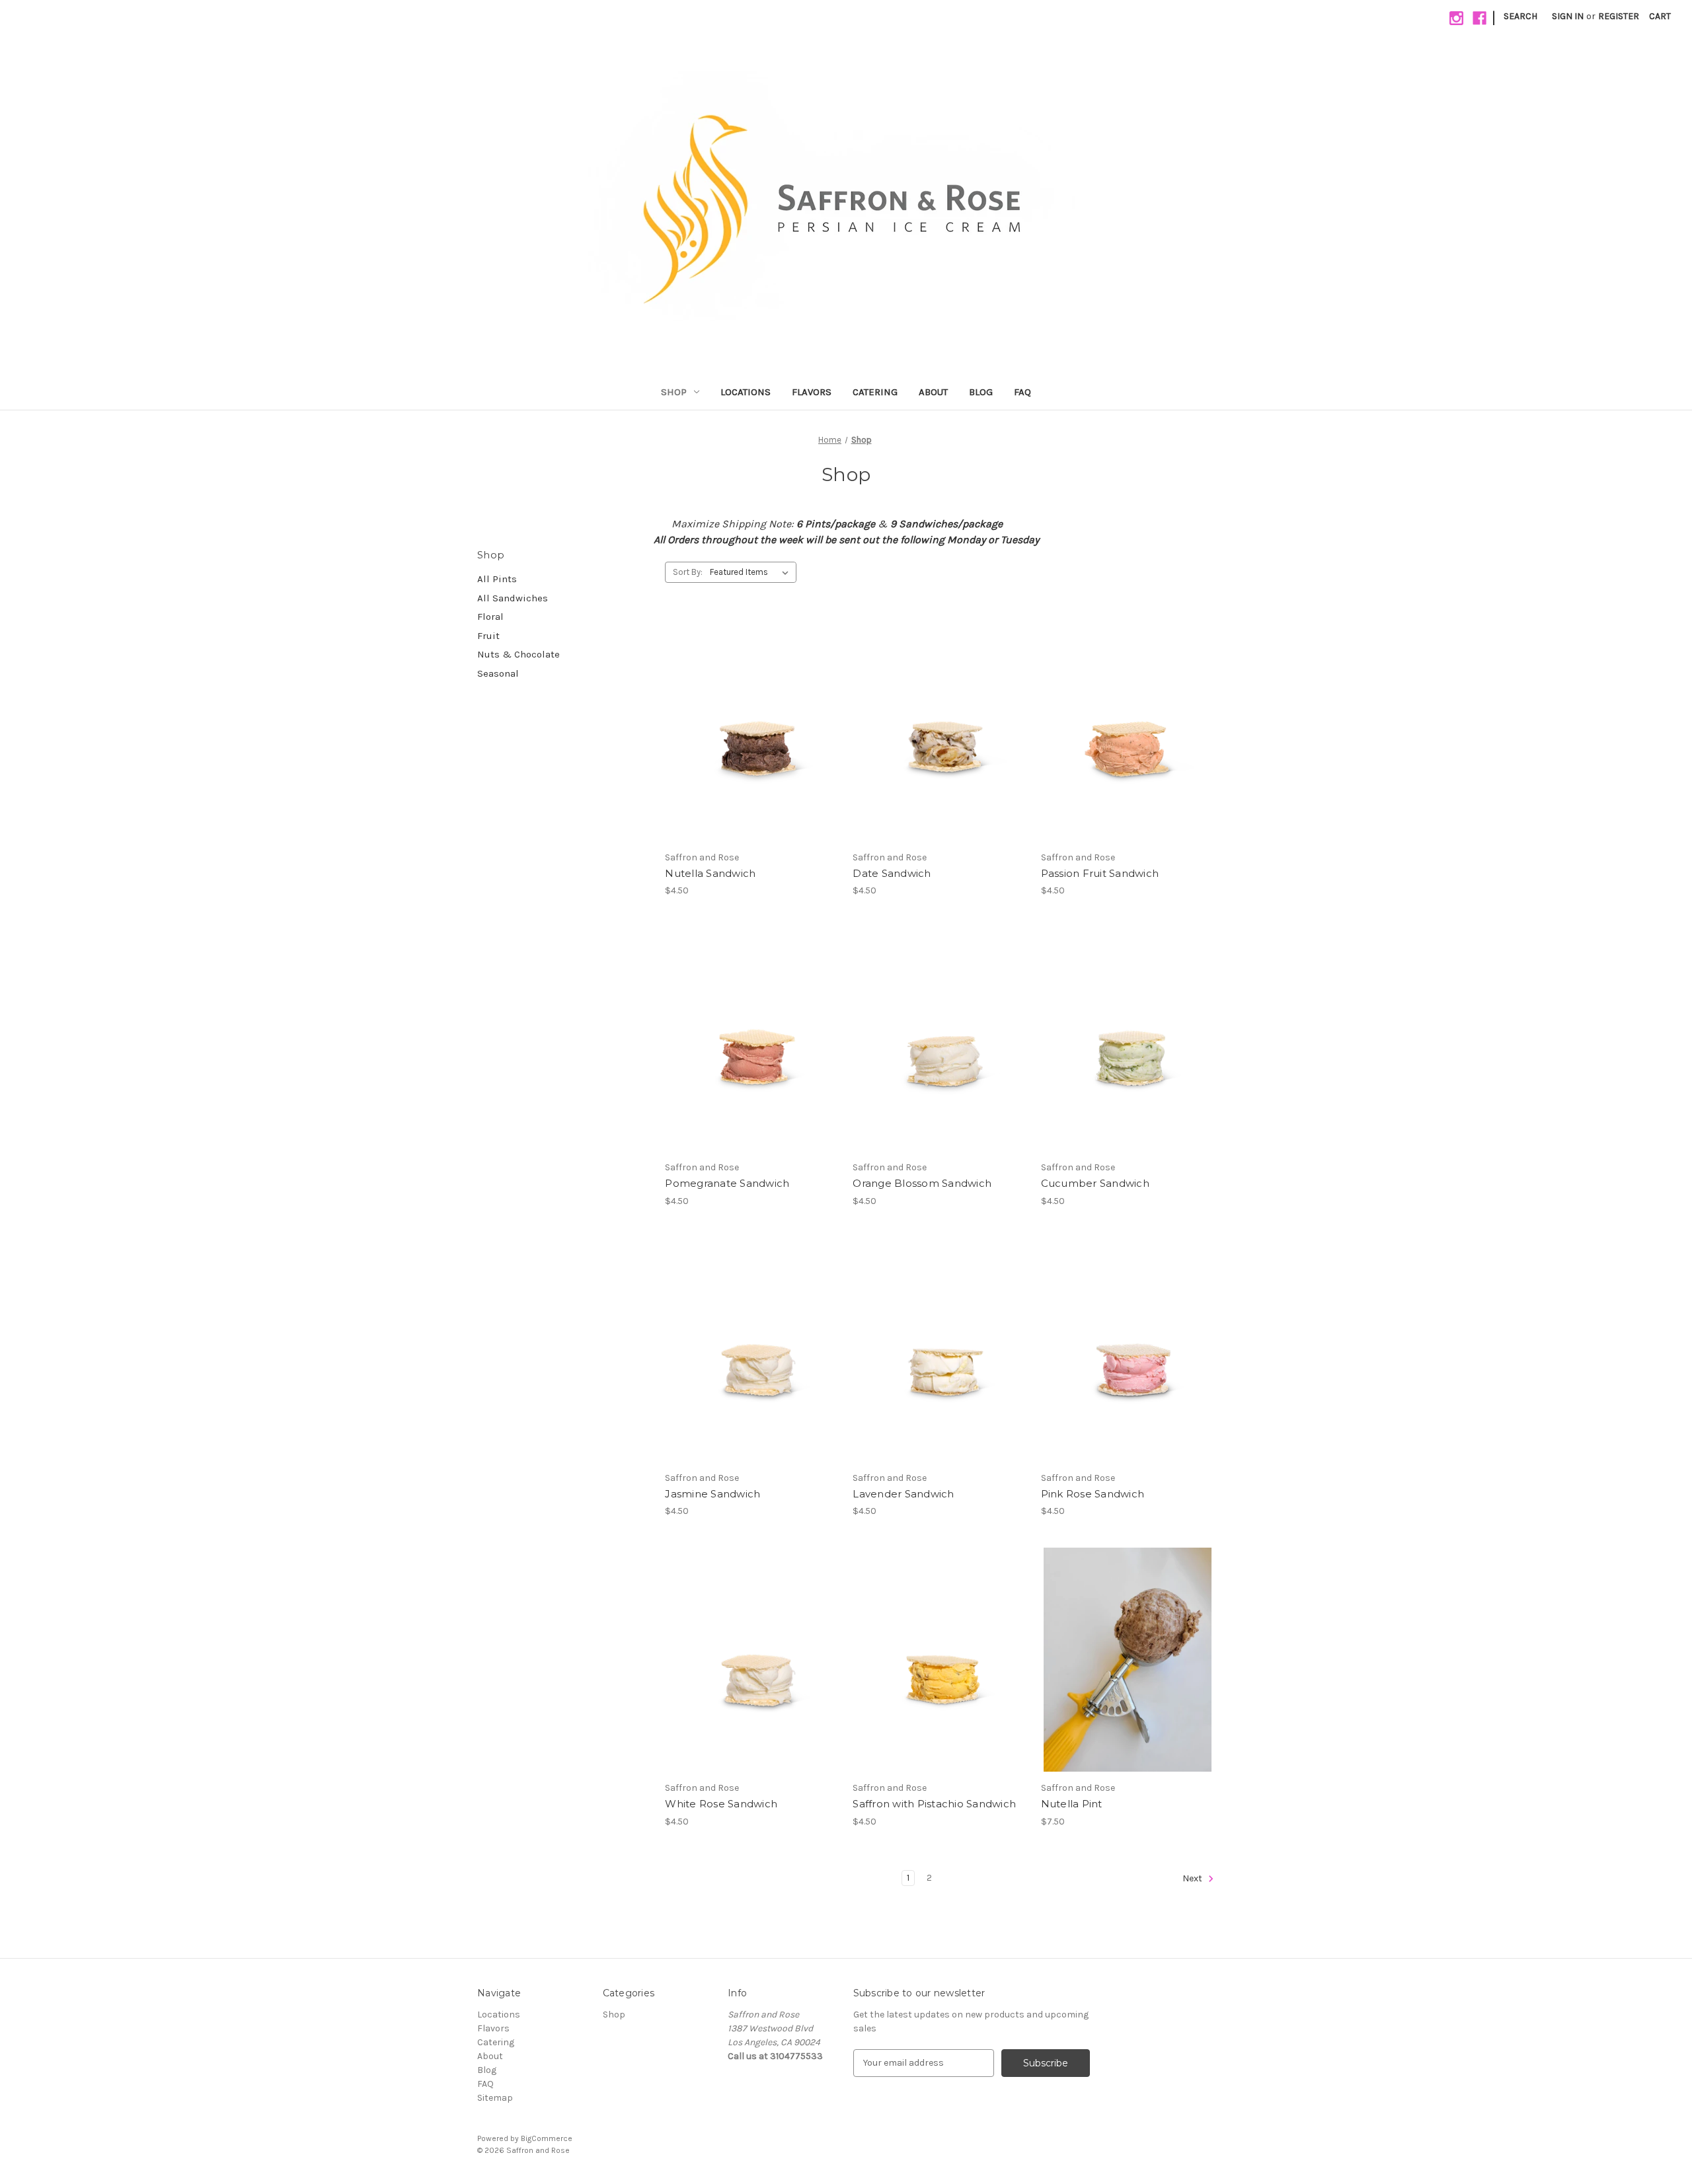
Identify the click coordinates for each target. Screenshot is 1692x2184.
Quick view (750, 706)
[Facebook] (1480, 18)
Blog (981, 392)
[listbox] (752, 572)
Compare (748, 730)
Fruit (488, 636)
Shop (674, 392)
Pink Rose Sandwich (1093, 1494)
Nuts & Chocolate (519, 654)
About (933, 392)
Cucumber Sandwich (1095, 1183)
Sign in (1568, 16)
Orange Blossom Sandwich (922, 1183)
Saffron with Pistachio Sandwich (934, 1804)
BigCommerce (547, 2138)
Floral (490, 617)
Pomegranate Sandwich (727, 1183)
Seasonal (498, 673)
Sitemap (495, 2098)
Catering (875, 392)
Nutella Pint (1072, 1804)
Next (1193, 1878)
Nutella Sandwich (710, 873)
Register (1619, 16)
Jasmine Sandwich (712, 1494)
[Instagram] (1456, 18)
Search (1520, 16)
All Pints (497, 579)
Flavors (812, 392)
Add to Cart (752, 753)
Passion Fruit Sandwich (1100, 873)
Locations (746, 392)
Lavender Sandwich (903, 1494)
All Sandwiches (513, 598)
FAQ (1022, 392)
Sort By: (688, 572)
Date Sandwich (892, 873)
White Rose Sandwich (721, 1804)
